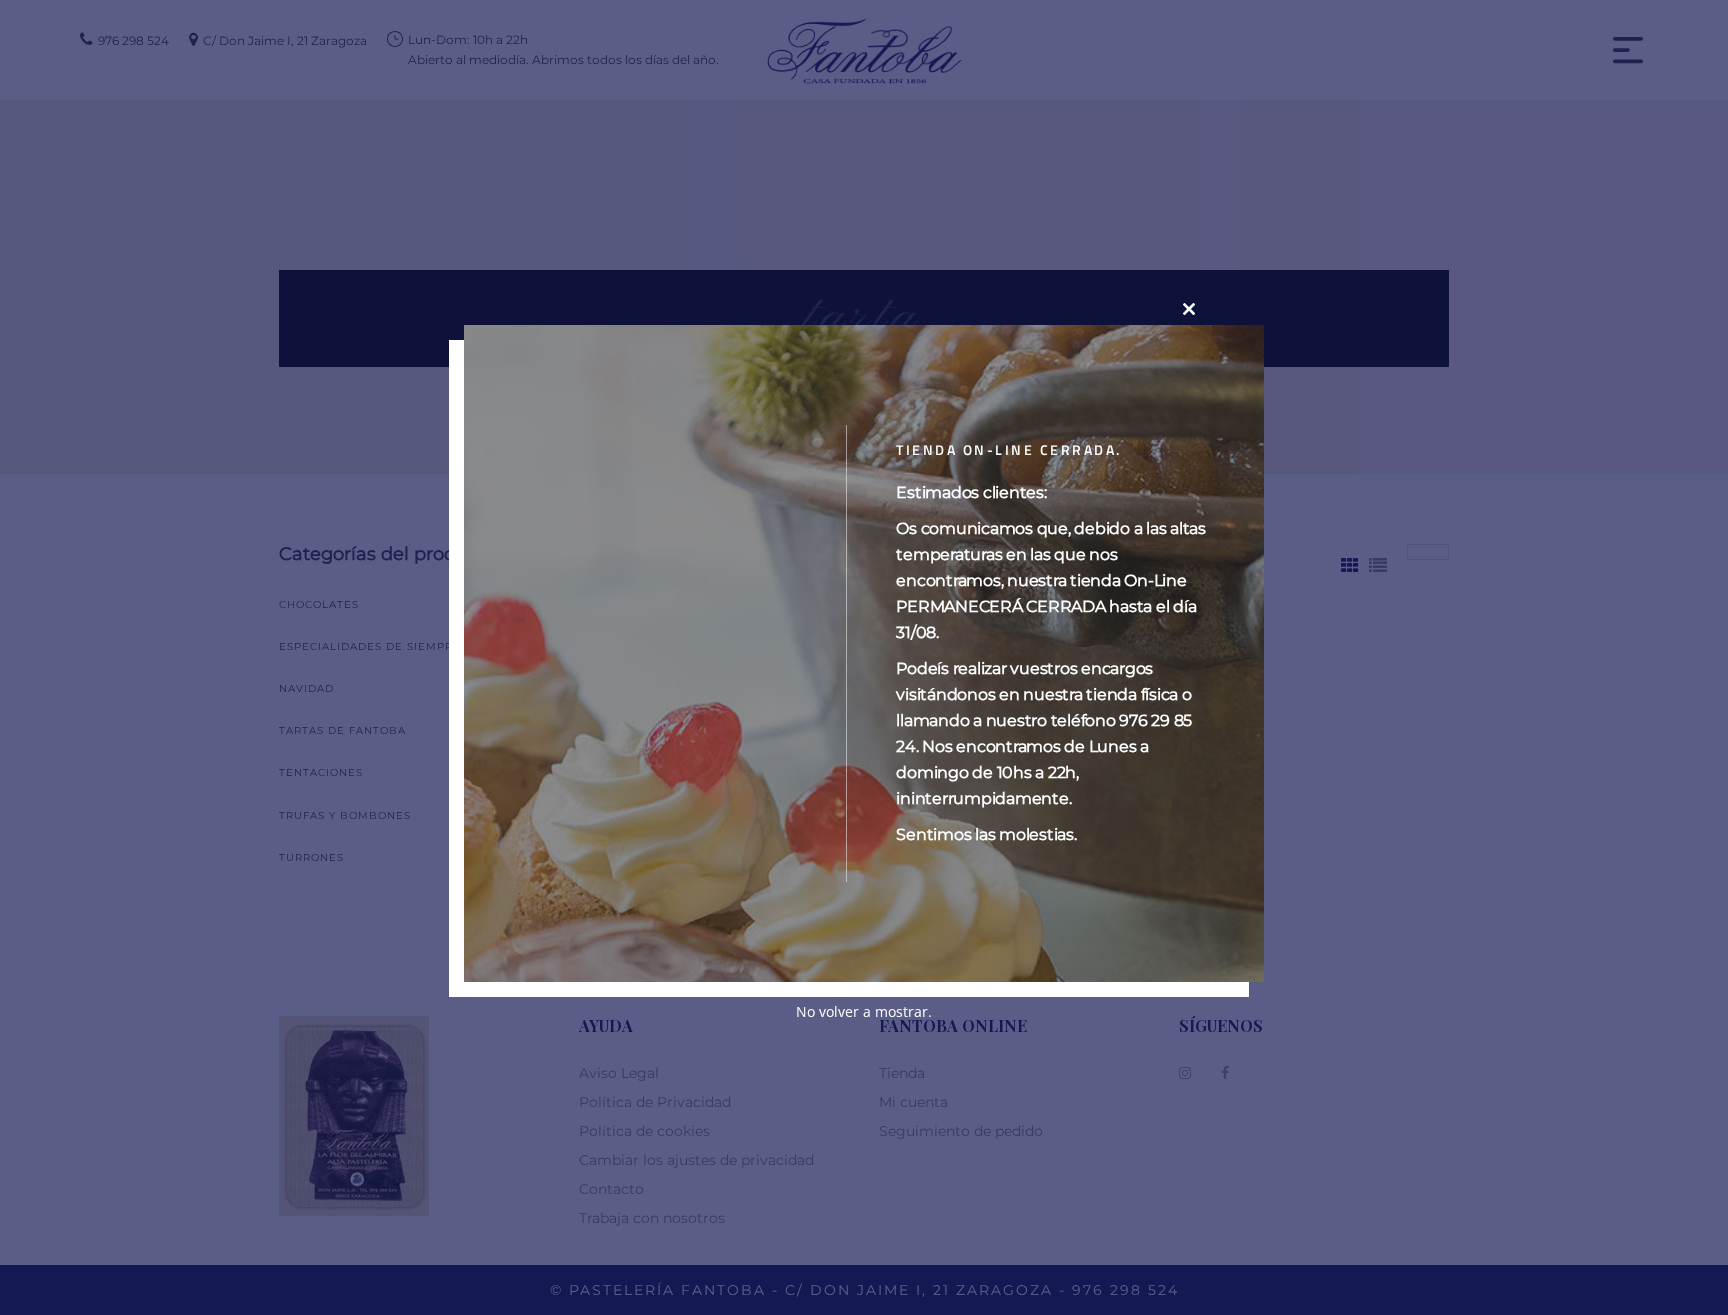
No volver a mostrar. (864, 1011)
